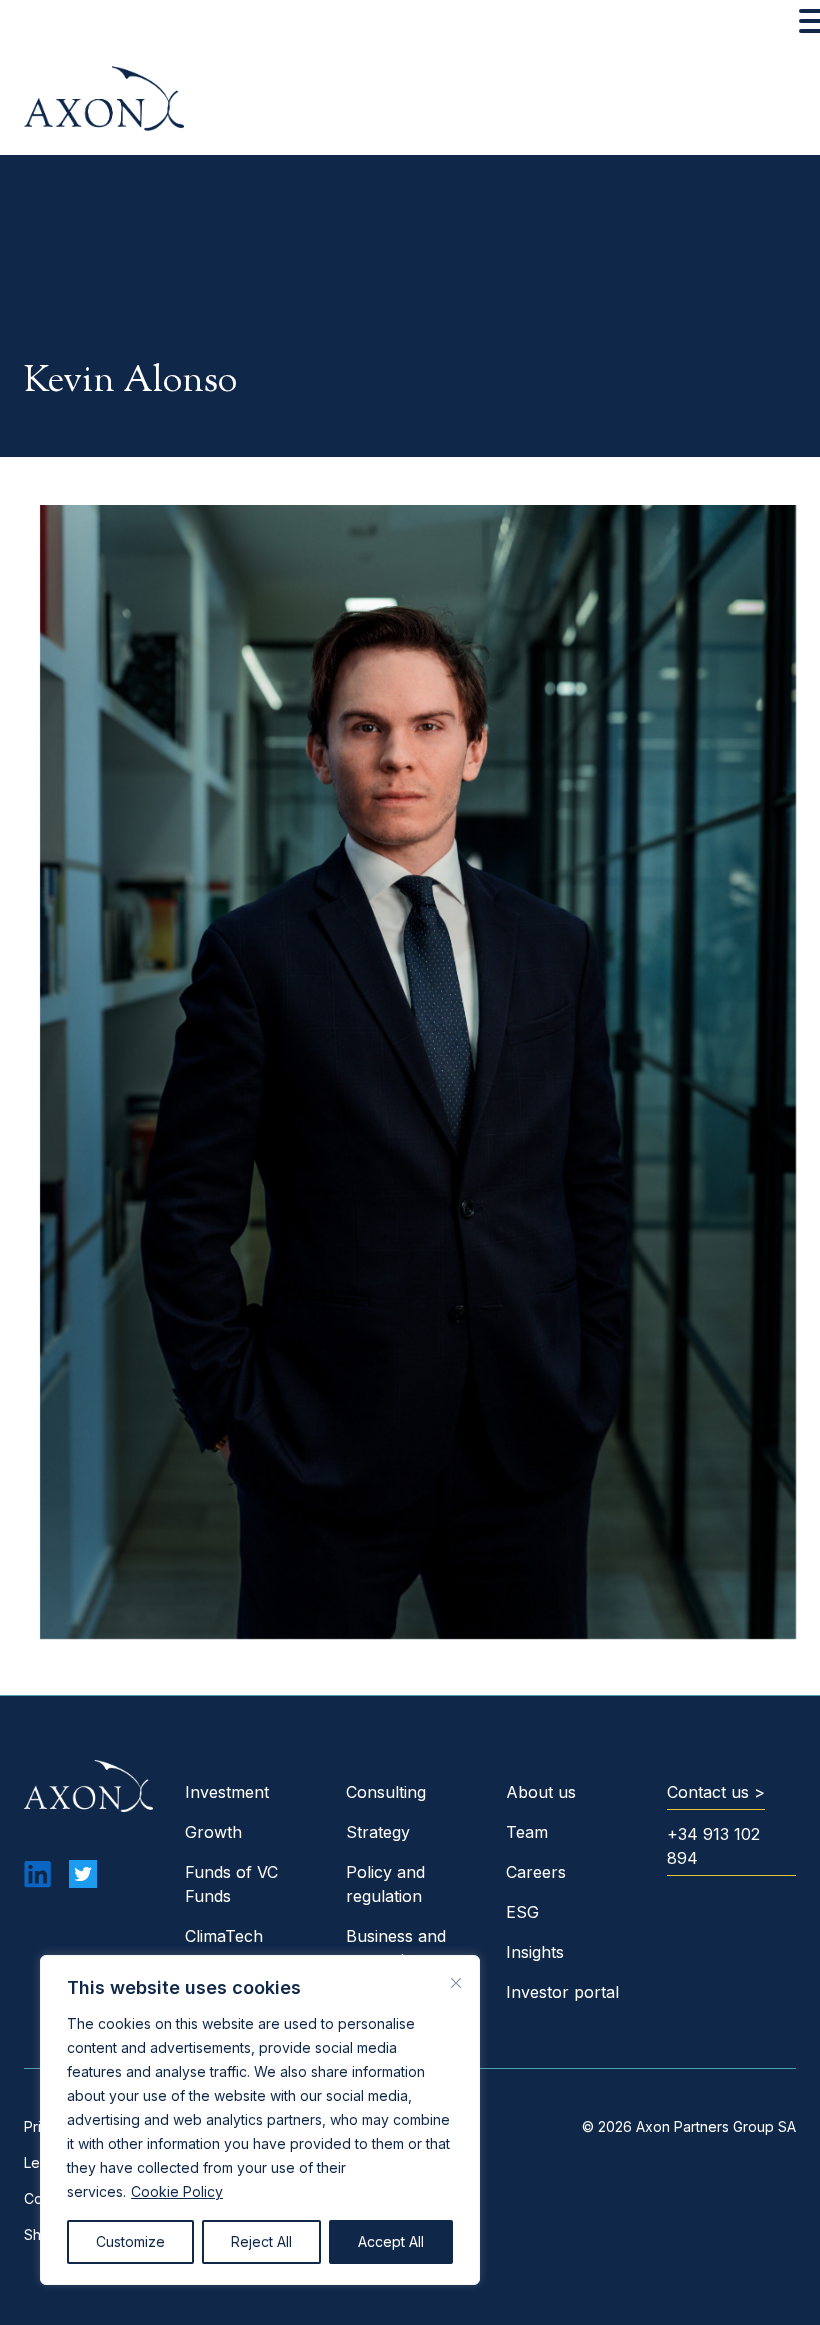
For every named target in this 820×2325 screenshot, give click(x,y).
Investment (227, 1792)
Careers (536, 1872)
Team (527, 1832)
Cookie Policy (177, 2191)
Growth (213, 1832)
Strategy (378, 1832)
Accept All (391, 2241)
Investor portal (562, 1992)
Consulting (386, 1792)
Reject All (261, 2241)
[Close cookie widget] (456, 1983)
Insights (535, 1952)
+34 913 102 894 (713, 1846)
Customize (130, 2241)
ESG (522, 1912)
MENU (45, 25)
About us (541, 1792)
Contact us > (716, 1792)
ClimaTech (224, 1936)
